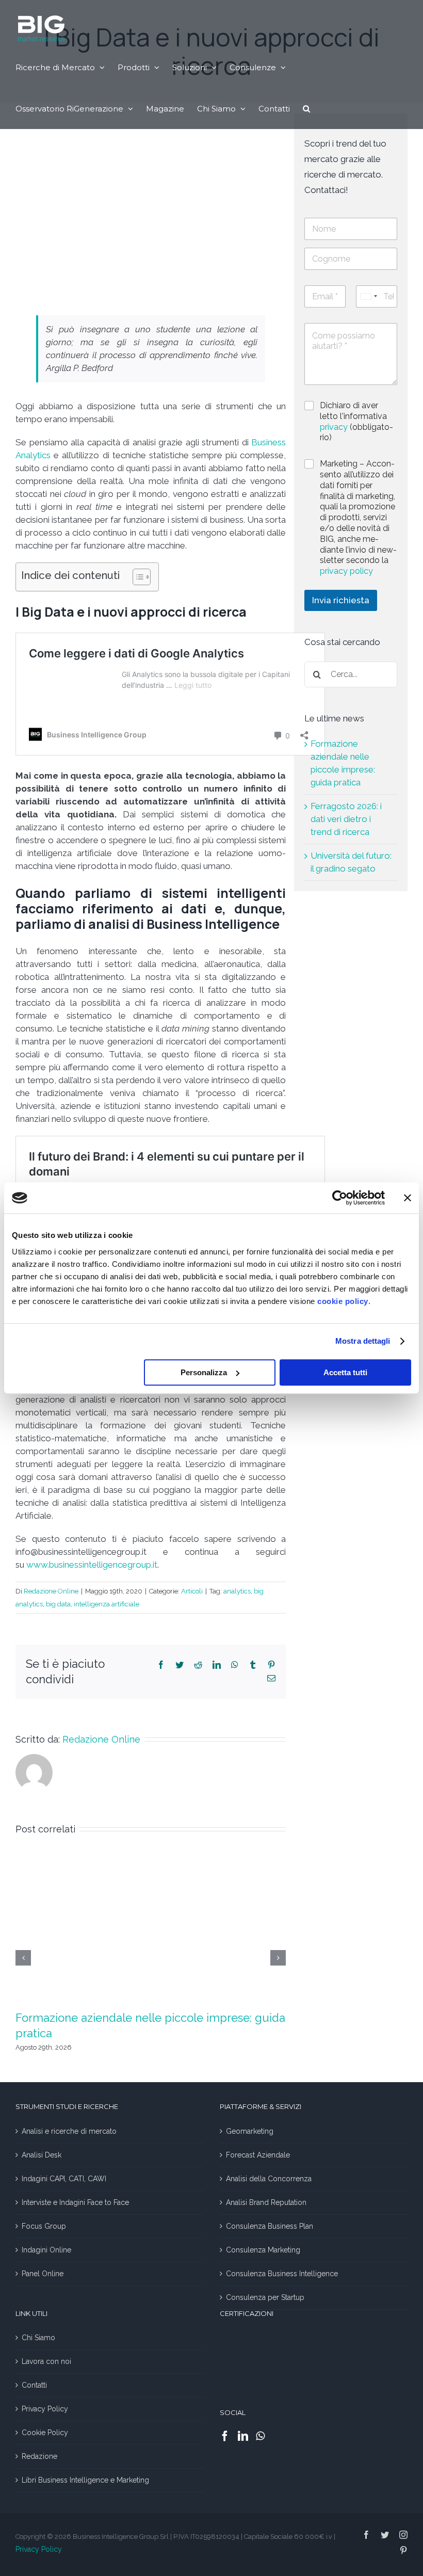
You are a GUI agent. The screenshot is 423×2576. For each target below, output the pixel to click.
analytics (237, 1591)
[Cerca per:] (351, 673)
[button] (306, 108)
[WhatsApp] (235, 1665)
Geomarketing (250, 2131)
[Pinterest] (271, 1665)
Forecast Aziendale (258, 2155)
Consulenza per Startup (265, 2297)
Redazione (39, 2456)
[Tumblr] (253, 1665)
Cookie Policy (45, 2433)
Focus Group (44, 2226)
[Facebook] (161, 1665)
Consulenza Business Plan (270, 2226)
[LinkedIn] (217, 1665)
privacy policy (346, 571)
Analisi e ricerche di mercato (69, 2131)
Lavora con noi (46, 2361)
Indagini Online (46, 2250)
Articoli (192, 1591)
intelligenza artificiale (107, 1604)
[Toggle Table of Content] (136, 577)
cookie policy (343, 1301)
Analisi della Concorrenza (269, 2179)
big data (58, 1604)
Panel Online (43, 2274)
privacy (335, 427)
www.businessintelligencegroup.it (92, 1565)
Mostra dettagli (363, 1341)
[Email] (271, 1678)
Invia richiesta (341, 600)
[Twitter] (180, 1665)
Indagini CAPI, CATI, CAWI (64, 2179)
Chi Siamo (38, 2338)
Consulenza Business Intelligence (282, 2274)
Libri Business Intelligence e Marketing (85, 2480)
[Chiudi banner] (408, 1198)
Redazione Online (51, 1591)
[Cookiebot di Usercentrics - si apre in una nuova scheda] (340, 1198)
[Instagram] (403, 2535)
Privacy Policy (45, 2409)
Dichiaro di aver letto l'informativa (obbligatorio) (356, 421)
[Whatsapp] (260, 2436)
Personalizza (204, 1372)
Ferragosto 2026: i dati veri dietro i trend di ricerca (346, 819)
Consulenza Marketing (263, 2250)
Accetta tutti (345, 1372)
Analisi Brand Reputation (266, 2202)
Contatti (34, 2385)
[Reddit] (198, 1665)
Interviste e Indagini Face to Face (75, 2202)
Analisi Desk (42, 2155)
